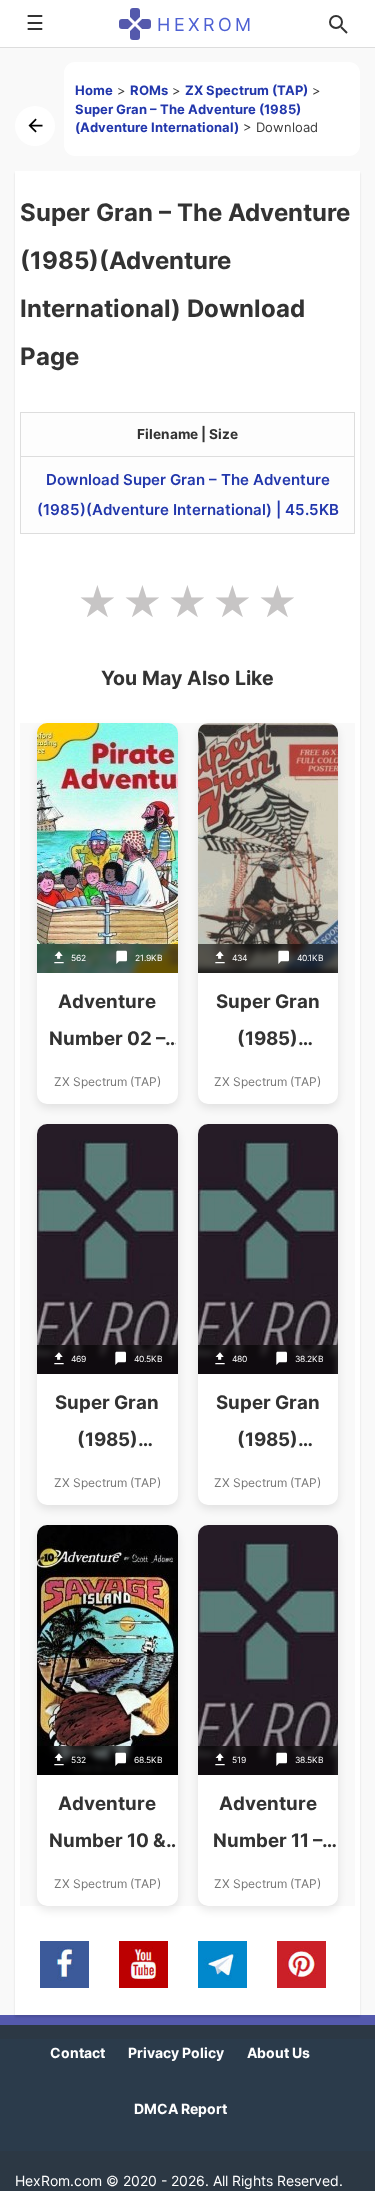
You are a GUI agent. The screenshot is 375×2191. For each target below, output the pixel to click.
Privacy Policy (176, 2052)
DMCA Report (180, 2108)
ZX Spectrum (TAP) (246, 90)
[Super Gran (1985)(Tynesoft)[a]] (268, 913)
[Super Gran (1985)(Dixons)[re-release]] (268, 1314)
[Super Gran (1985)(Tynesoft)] (107, 1314)
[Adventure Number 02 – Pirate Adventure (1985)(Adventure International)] (107, 913)
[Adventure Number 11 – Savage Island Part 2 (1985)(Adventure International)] (268, 1715)
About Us (278, 2052)
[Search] (338, 24)
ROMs (149, 90)
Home (94, 90)
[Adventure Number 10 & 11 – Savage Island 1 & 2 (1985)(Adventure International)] (107, 1715)
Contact (77, 2052)
